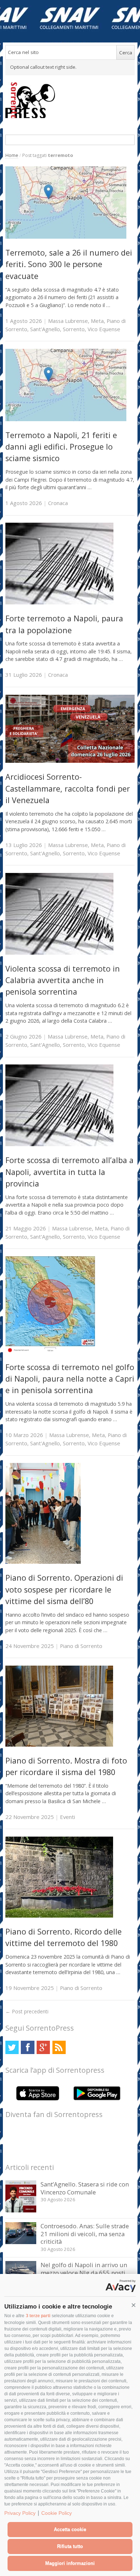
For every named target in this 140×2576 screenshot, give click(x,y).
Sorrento (74, 329)
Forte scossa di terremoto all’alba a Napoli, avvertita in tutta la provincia (69, 1172)
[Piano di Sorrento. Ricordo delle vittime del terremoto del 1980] (59, 1916)
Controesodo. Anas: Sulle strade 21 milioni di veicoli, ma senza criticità (85, 2234)
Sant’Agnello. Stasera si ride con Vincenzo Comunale (85, 2188)
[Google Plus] (43, 2047)
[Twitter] (12, 2047)
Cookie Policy (57, 2513)
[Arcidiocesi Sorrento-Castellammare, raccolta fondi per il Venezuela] (70, 761)
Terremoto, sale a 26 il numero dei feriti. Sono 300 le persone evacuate (69, 264)
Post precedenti (27, 2011)
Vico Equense (104, 329)
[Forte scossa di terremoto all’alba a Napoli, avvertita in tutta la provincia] (59, 1144)
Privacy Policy (20, 2513)
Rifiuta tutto (70, 2546)
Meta (97, 321)
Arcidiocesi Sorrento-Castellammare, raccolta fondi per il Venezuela (68, 788)
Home (12, 155)
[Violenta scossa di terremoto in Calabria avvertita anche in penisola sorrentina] (59, 953)
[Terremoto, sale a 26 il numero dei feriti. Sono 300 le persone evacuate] (66, 237)
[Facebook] (27, 2047)
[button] (134, 2305)
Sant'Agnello (45, 329)
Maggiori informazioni (70, 2563)
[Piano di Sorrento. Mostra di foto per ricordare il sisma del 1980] (59, 1745)
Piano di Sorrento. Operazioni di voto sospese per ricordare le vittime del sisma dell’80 (64, 1589)
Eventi (67, 1817)
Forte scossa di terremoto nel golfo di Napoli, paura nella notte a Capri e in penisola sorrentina (70, 1379)
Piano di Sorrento (81, 1646)
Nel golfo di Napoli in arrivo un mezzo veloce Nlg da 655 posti (84, 2269)
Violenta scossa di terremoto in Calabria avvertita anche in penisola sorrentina (63, 980)
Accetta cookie (70, 2529)
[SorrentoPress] (70, 100)
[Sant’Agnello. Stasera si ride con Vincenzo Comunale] (21, 2210)
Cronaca (58, 503)
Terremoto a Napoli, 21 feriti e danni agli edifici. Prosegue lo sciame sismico (61, 447)
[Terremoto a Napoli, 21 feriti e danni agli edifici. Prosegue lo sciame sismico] (66, 419)
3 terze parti (38, 2316)
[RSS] (59, 2047)
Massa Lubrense (68, 321)
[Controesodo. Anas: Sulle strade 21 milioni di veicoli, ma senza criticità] (21, 2242)
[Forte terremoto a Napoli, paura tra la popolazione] (59, 602)
